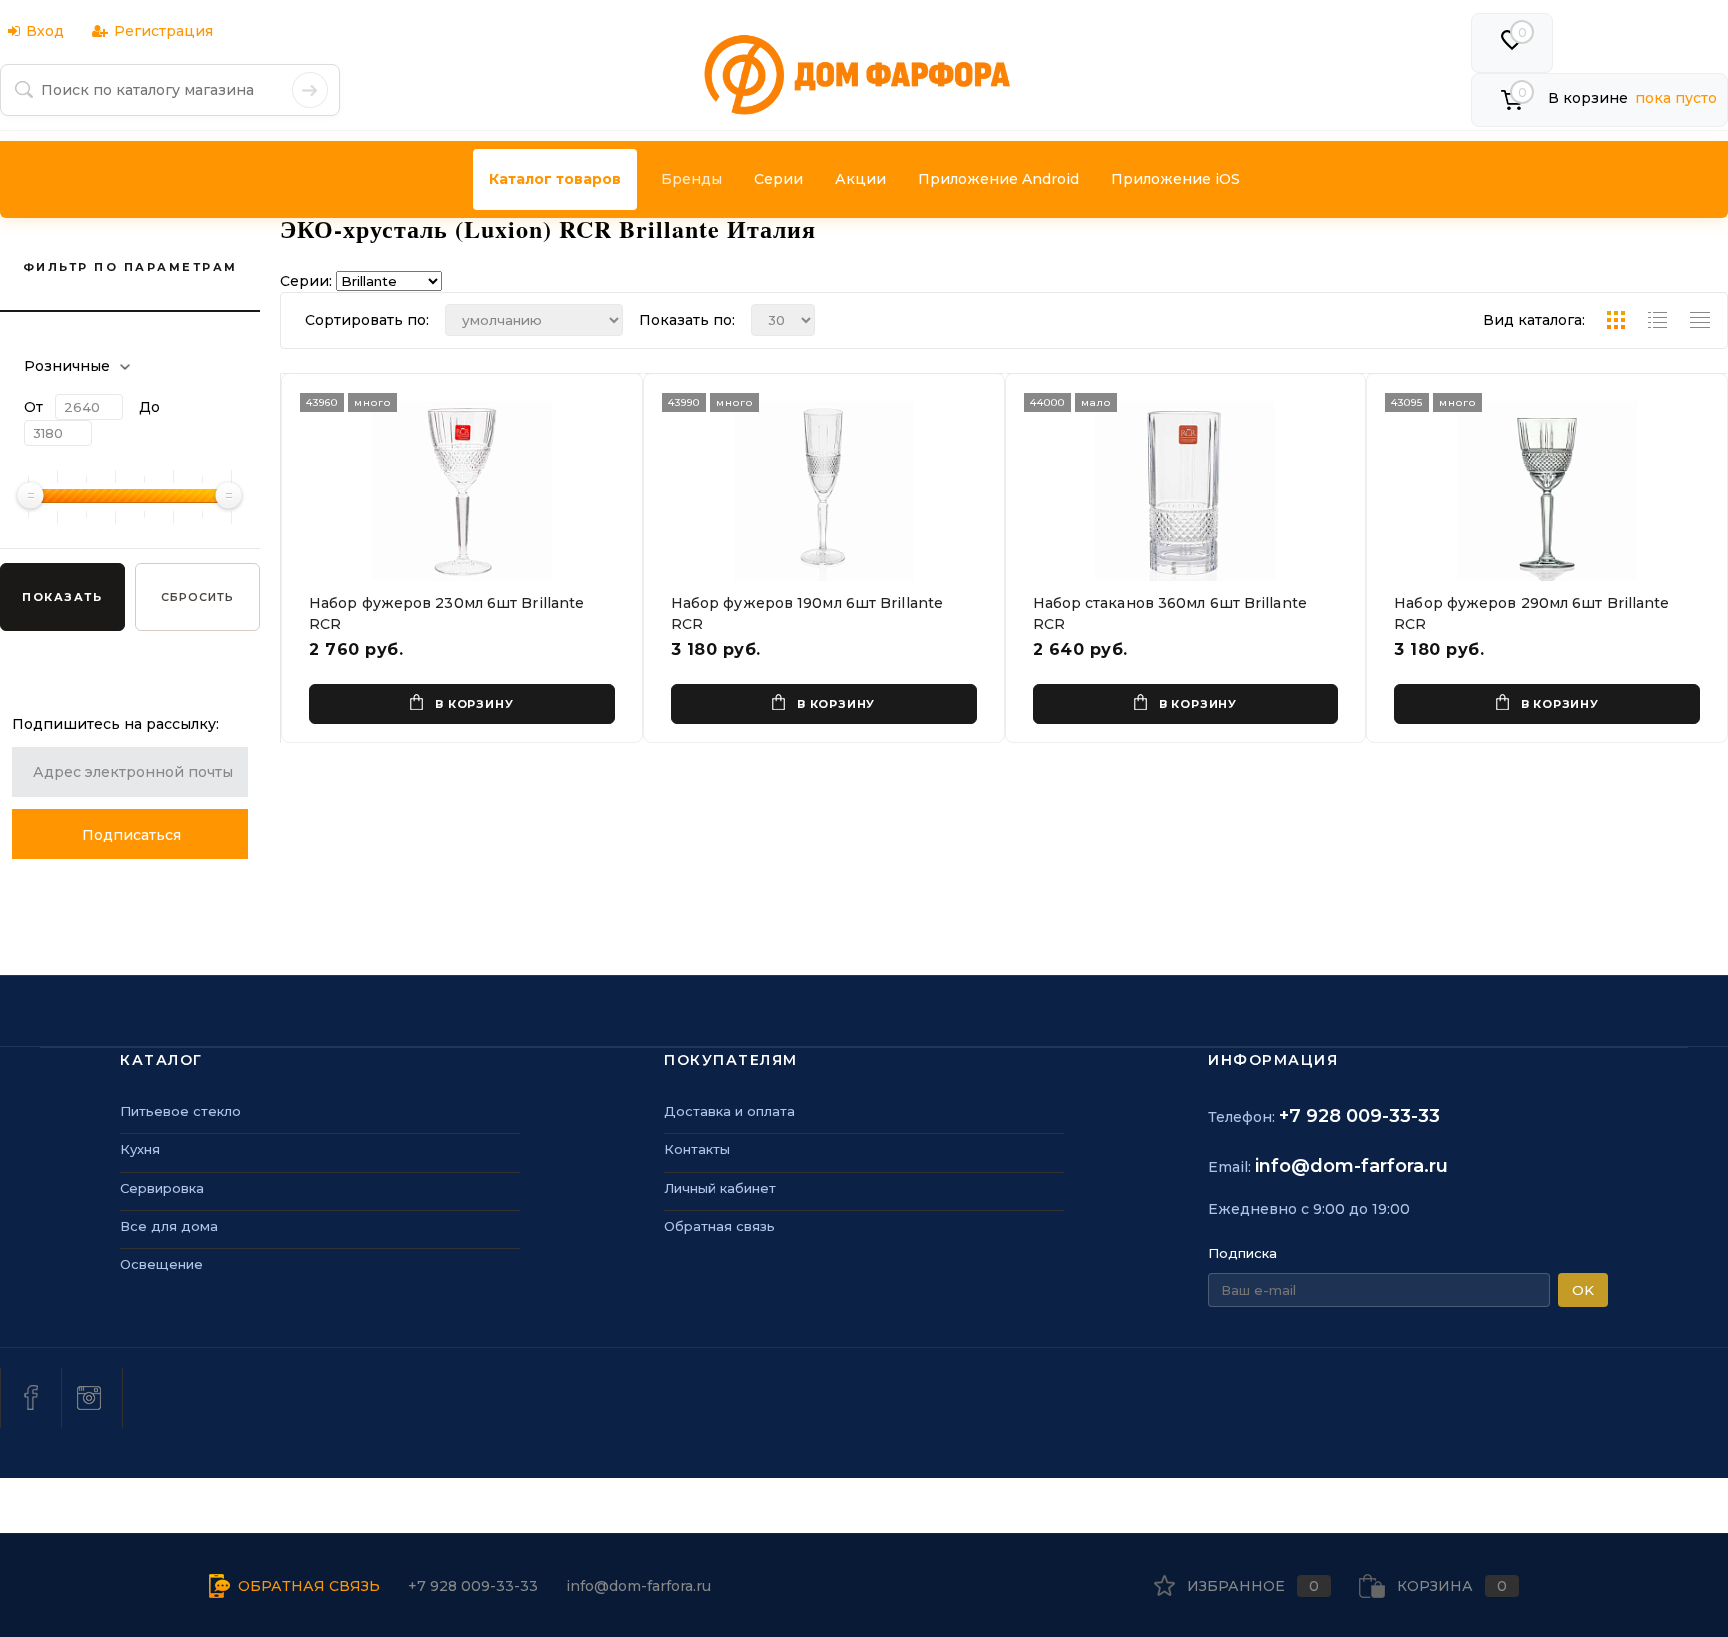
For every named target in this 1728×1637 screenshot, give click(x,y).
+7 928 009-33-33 (1359, 1116)
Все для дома (169, 1226)
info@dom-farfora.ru (1351, 1166)
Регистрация (163, 31)
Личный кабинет (720, 1188)
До (149, 407)
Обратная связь (719, 1226)
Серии (778, 179)
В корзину (474, 704)
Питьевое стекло (180, 1111)
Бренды (691, 179)
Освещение (161, 1264)
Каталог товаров (555, 179)
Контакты (697, 1149)
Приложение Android (998, 179)
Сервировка (162, 1188)
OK (1583, 1290)
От (33, 407)
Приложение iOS (1175, 179)
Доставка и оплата (729, 1111)
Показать (62, 597)
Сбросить (197, 597)
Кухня (140, 1149)
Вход (45, 31)
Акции (860, 179)
